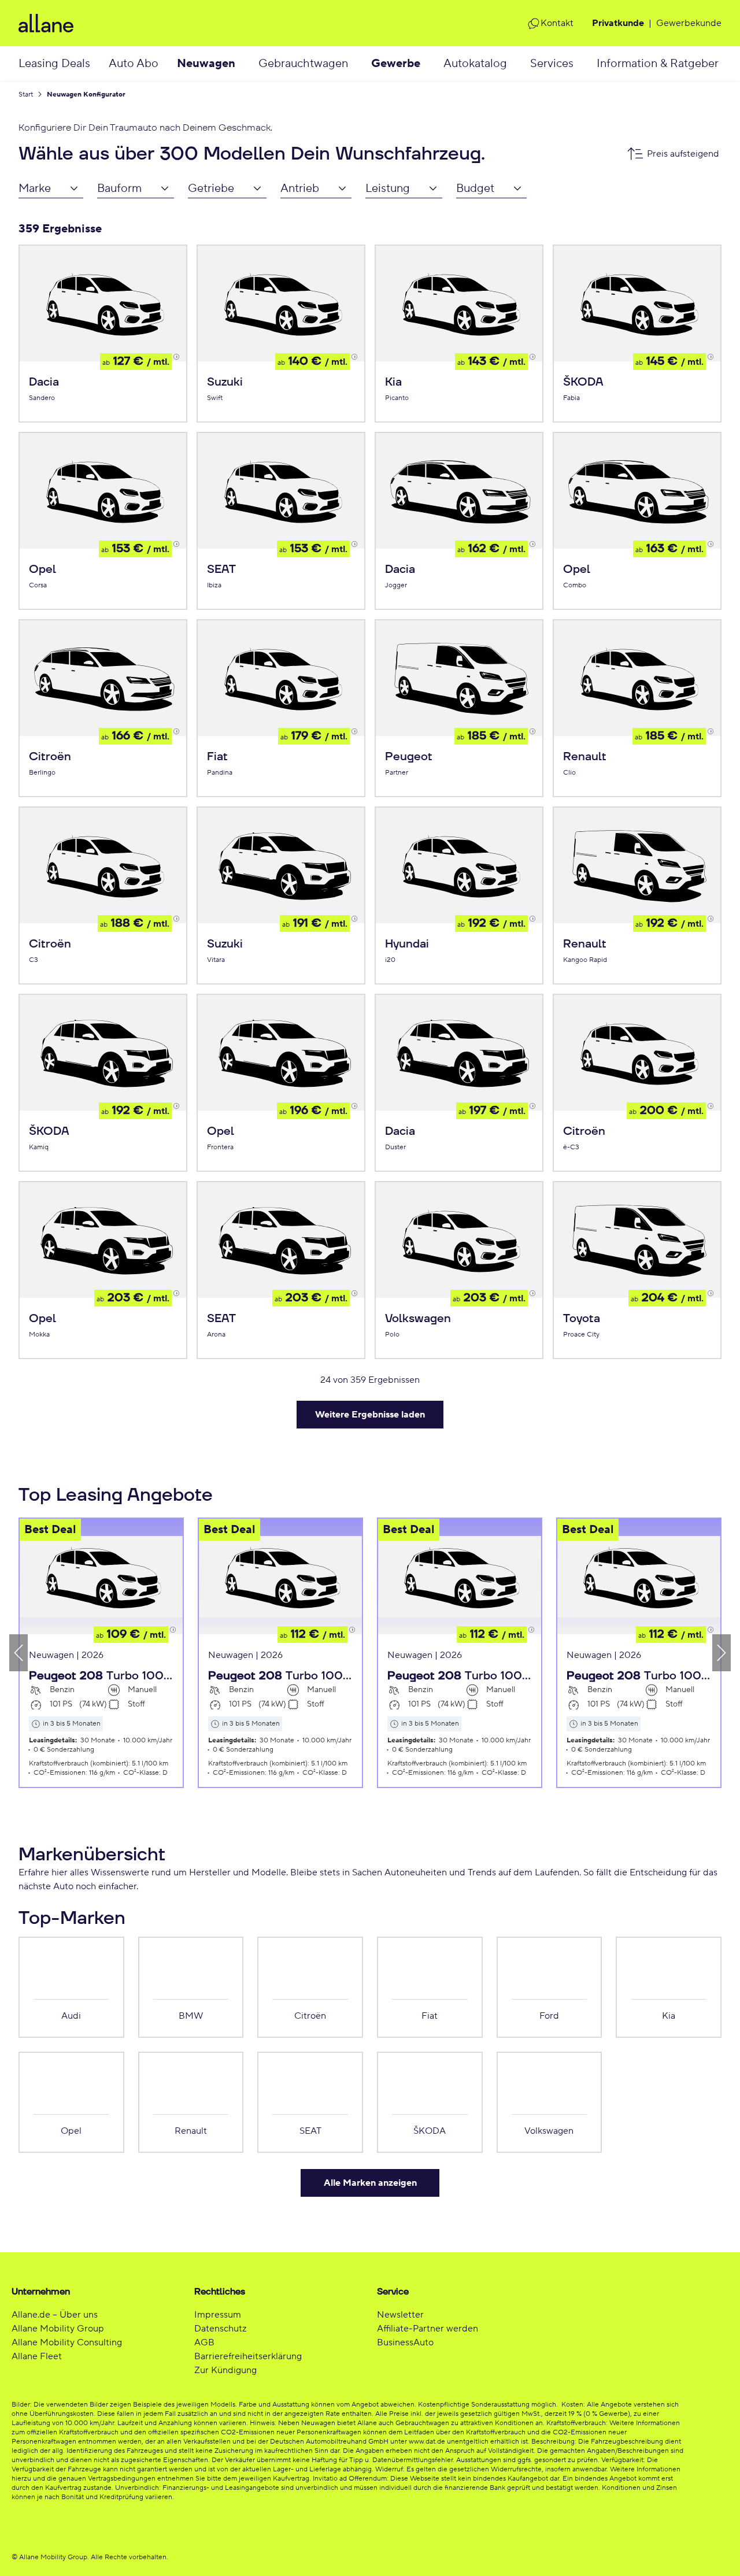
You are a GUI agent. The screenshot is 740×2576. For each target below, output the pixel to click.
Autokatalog (475, 64)
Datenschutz (220, 2329)
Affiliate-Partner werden (428, 2329)
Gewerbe (396, 64)
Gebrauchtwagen (303, 64)
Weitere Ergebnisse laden (370, 1415)
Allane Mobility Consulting (67, 2342)
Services (552, 64)
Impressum (218, 2315)
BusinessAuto (405, 2342)
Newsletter (400, 2315)
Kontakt (557, 23)
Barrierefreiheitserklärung (248, 2356)
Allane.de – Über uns (55, 2315)
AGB (204, 2342)
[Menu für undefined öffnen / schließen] (247, 64)
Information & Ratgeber (658, 64)
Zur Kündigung (225, 2370)
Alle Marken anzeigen (370, 2183)
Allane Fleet (37, 2356)
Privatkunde (618, 23)
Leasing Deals (54, 64)
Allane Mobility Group (58, 2329)
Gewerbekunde (689, 23)
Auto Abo (134, 64)
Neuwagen (206, 64)
